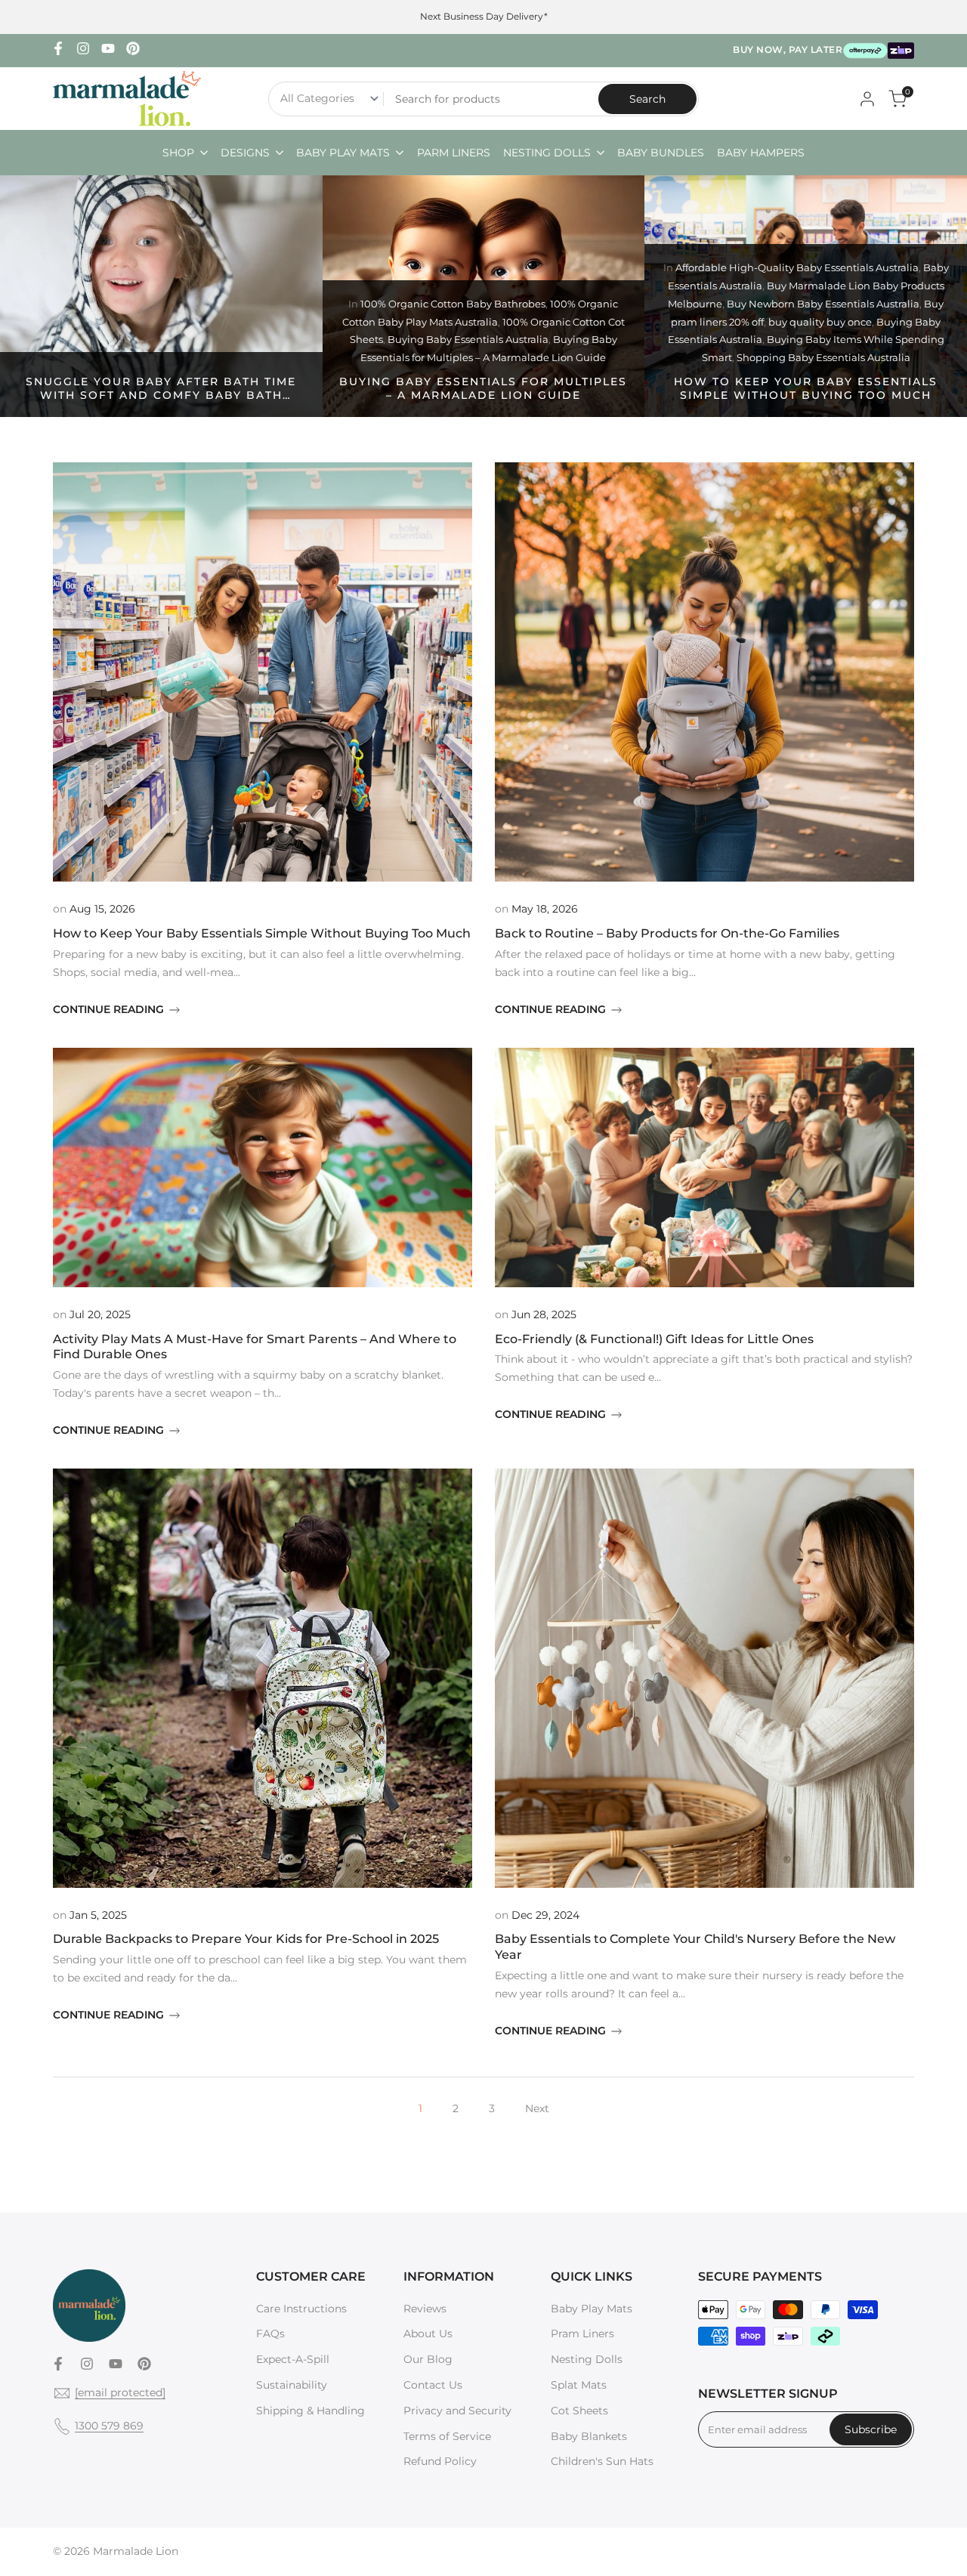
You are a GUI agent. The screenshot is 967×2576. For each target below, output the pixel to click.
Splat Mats (579, 2385)
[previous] (39, 296)
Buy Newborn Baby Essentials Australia (823, 304)
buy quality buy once (820, 322)
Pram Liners (582, 2334)
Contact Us (433, 2385)
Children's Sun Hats (602, 2461)
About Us (428, 2334)
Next (537, 2108)
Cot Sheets (579, 2411)
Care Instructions (301, 2309)
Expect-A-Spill (293, 2359)
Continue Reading (108, 1009)
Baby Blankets (589, 2436)
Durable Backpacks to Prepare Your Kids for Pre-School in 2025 (246, 1939)
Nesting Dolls (587, 2359)
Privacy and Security (457, 2411)
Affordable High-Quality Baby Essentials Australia (797, 267)
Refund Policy (440, 2461)
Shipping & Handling (310, 2411)
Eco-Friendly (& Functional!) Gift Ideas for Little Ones (654, 1339)
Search (647, 99)
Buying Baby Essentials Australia (468, 339)
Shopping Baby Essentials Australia (823, 357)
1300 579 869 (109, 2426)
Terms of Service (447, 2436)
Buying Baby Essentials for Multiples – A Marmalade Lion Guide (483, 388)
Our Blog (428, 2359)
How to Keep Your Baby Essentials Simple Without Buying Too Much (806, 388)
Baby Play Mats (592, 2309)
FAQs (270, 2334)
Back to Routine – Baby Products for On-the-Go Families (667, 933)
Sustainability (292, 2385)
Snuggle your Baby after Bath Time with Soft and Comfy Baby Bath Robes (161, 395)
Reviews (425, 2309)
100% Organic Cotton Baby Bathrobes (453, 304)
